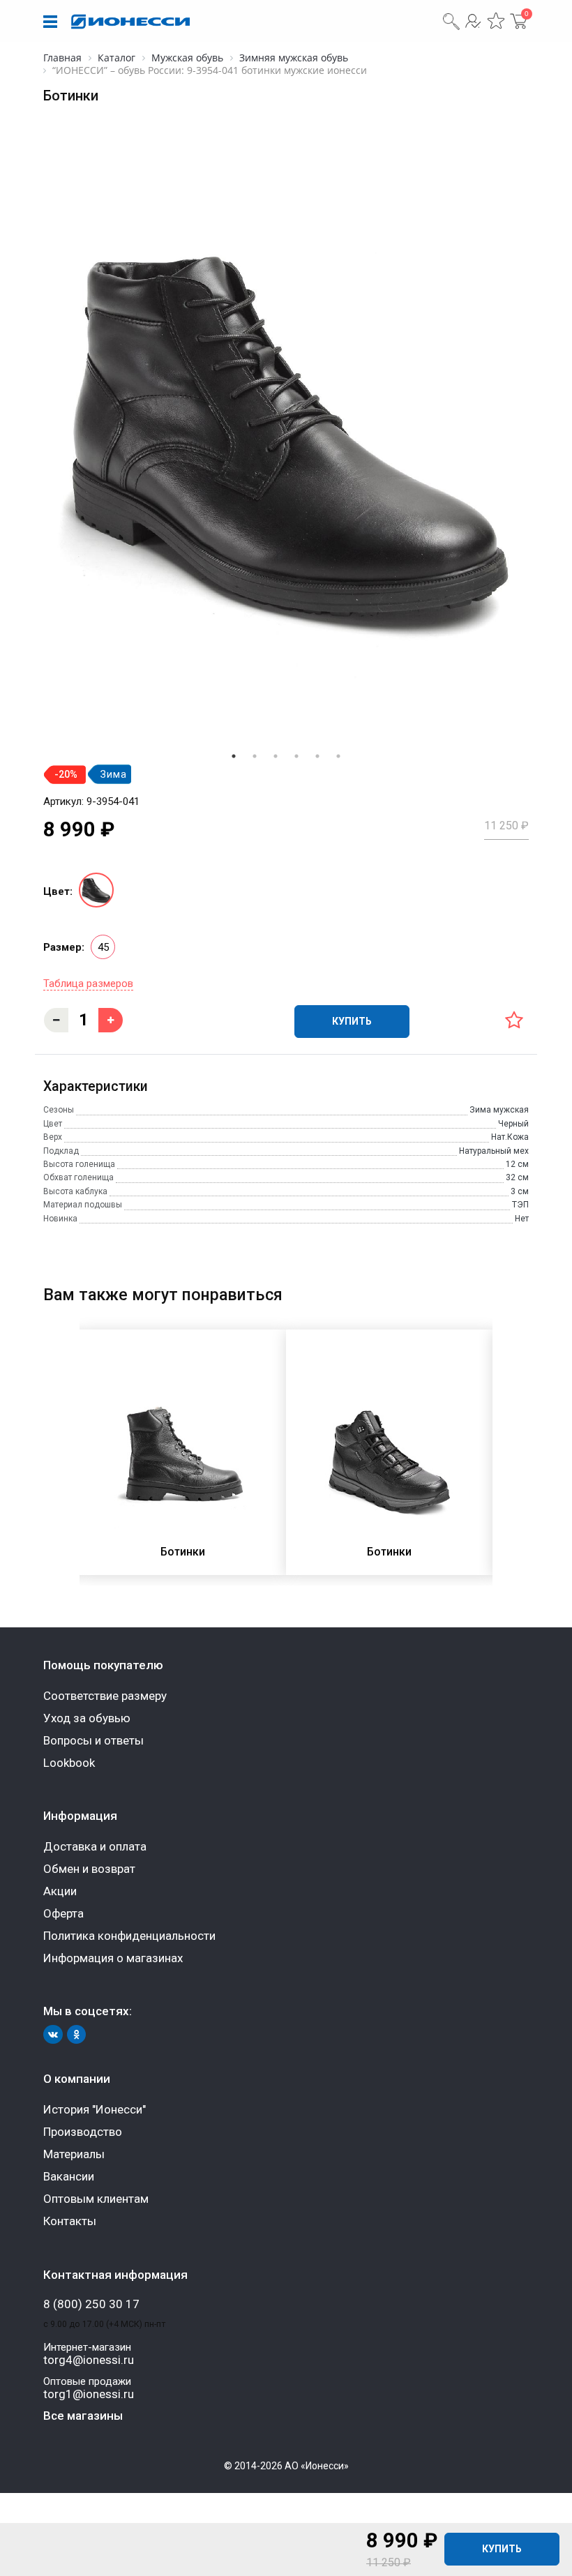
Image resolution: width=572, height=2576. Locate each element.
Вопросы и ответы (93, 1740)
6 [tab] (338, 756)
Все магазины (83, 2416)
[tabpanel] (286, 439)
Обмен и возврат (89, 1869)
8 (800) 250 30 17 (91, 2304)
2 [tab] (255, 756)
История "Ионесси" (95, 2109)
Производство (83, 2132)
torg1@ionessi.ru (89, 2394)
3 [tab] (276, 756)
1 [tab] (234, 756)
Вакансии (69, 2176)
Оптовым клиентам (96, 2199)
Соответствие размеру (105, 1696)
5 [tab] (317, 756)
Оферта (63, 1913)
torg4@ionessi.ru (89, 2360)
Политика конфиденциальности (129, 1936)
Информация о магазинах (113, 1958)
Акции (60, 1891)
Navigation (50, 22)
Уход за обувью (87, 1718)
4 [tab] (296, 756)
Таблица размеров (88, 984)
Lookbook (69, 1763)
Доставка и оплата (95, 1846)
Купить (502, 2549)
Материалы (74, 2154)
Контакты (70, 2221)
